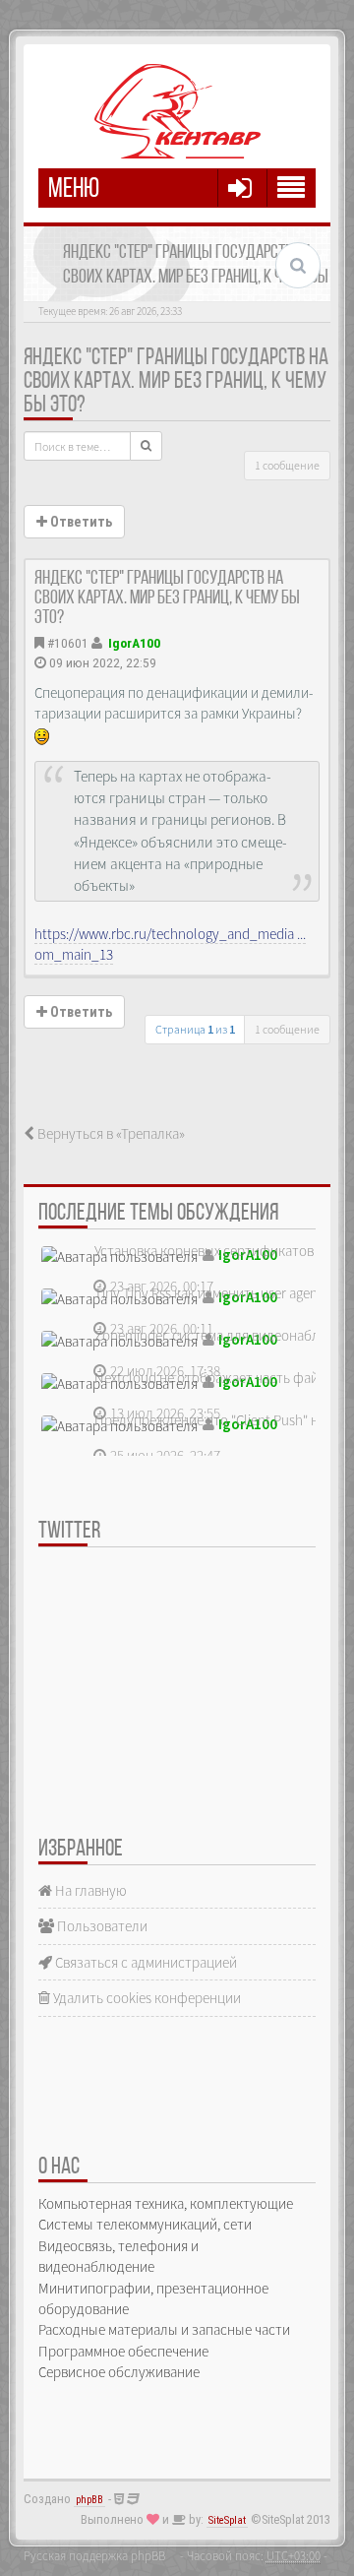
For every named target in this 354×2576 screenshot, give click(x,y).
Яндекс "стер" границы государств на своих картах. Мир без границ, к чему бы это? (176, 382)
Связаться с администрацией (145, 1962)
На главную (89, 1890)
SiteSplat (227, 2520)
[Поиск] (146, 446)
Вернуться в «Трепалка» (110, 1133)
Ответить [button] (80, 522)
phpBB (89, 2500)
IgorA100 (134, 643)
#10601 (68, 643)
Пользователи (101, 1926)
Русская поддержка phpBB (94, 2555)
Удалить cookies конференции (146, 1998)
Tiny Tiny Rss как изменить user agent (208, 1293)
